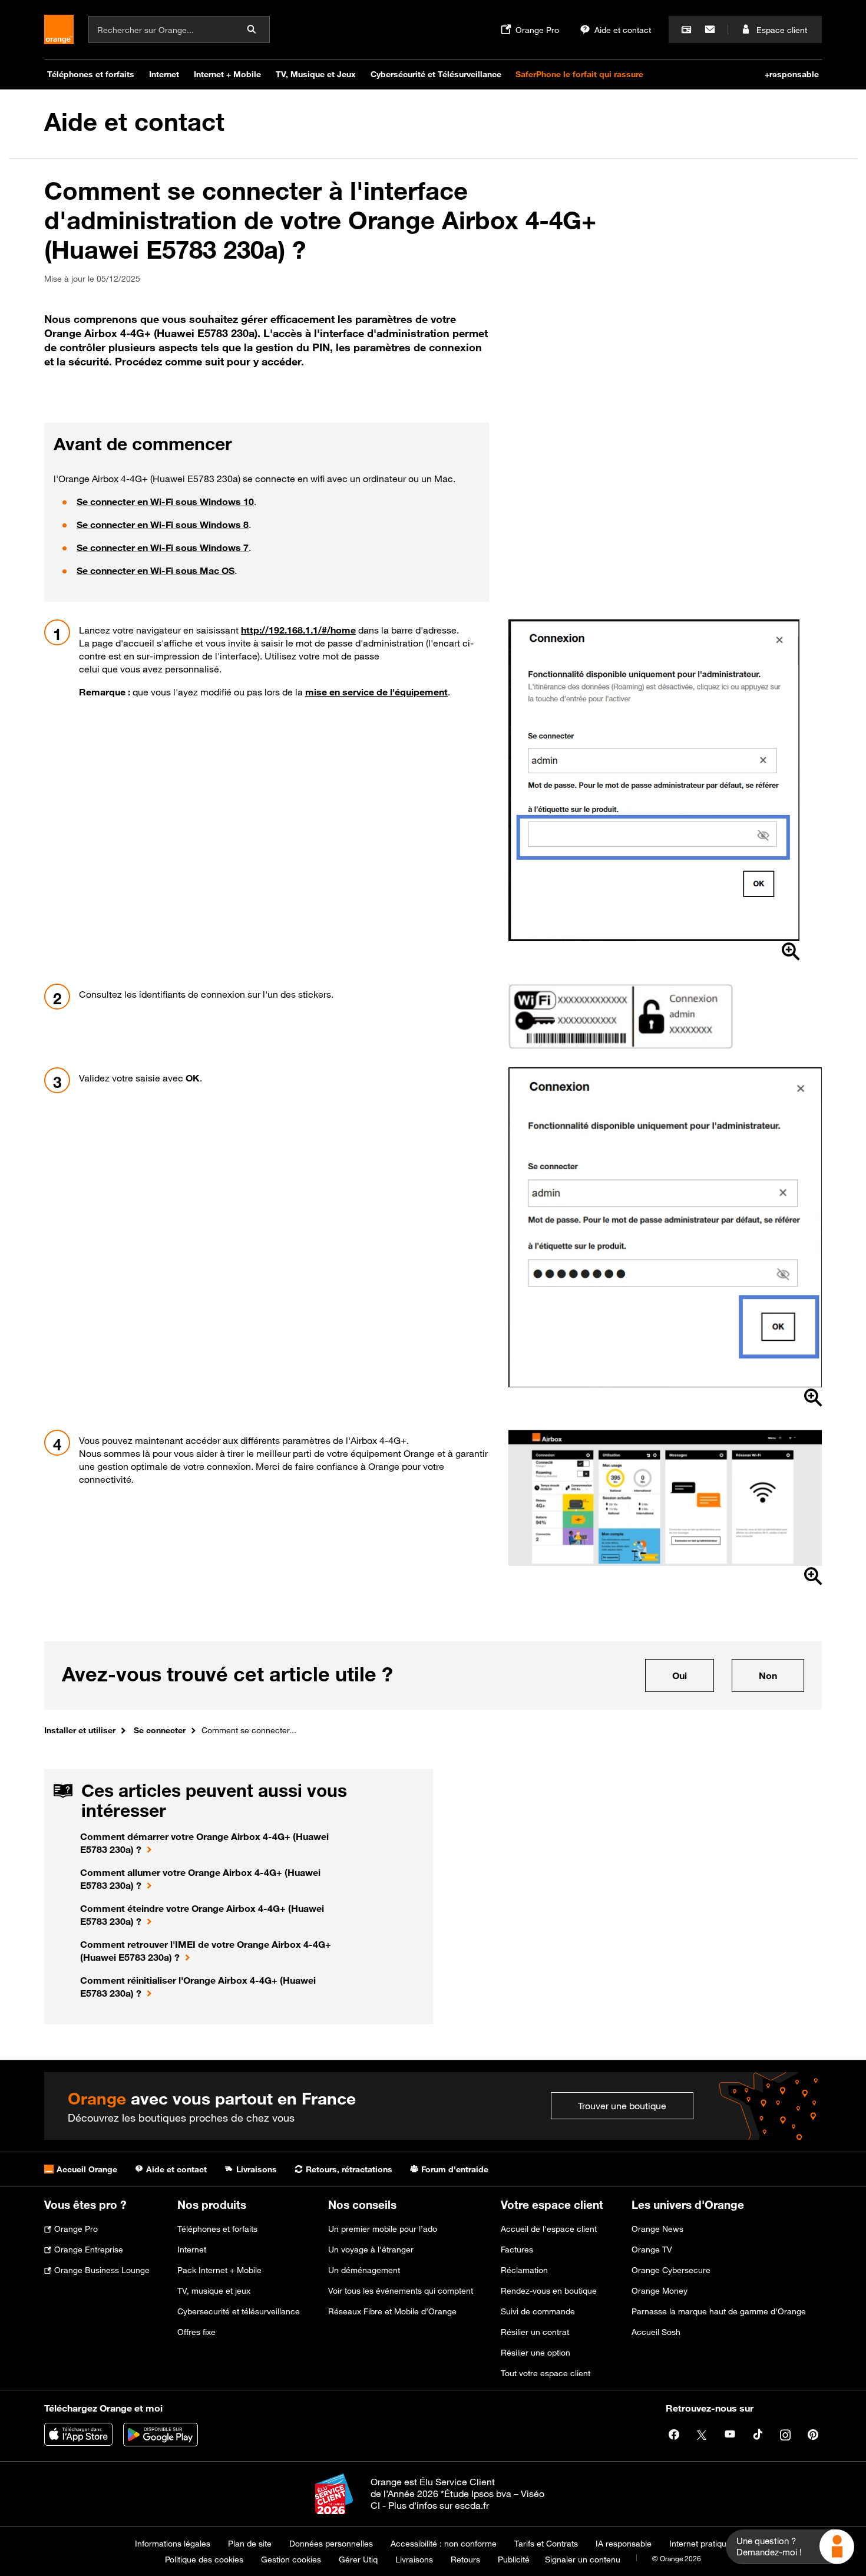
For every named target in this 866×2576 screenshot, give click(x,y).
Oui (693, 1675)
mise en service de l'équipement (376, 692)
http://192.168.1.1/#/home (298, 630)
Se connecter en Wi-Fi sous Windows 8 (163, 525)
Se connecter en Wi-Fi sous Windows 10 (165, 502)
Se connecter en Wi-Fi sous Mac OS (156, 570)
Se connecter (160, 1730)
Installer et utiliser (80, 1730)
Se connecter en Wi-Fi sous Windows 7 (163, 547)
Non (781, 1675)
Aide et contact (134, 122)
